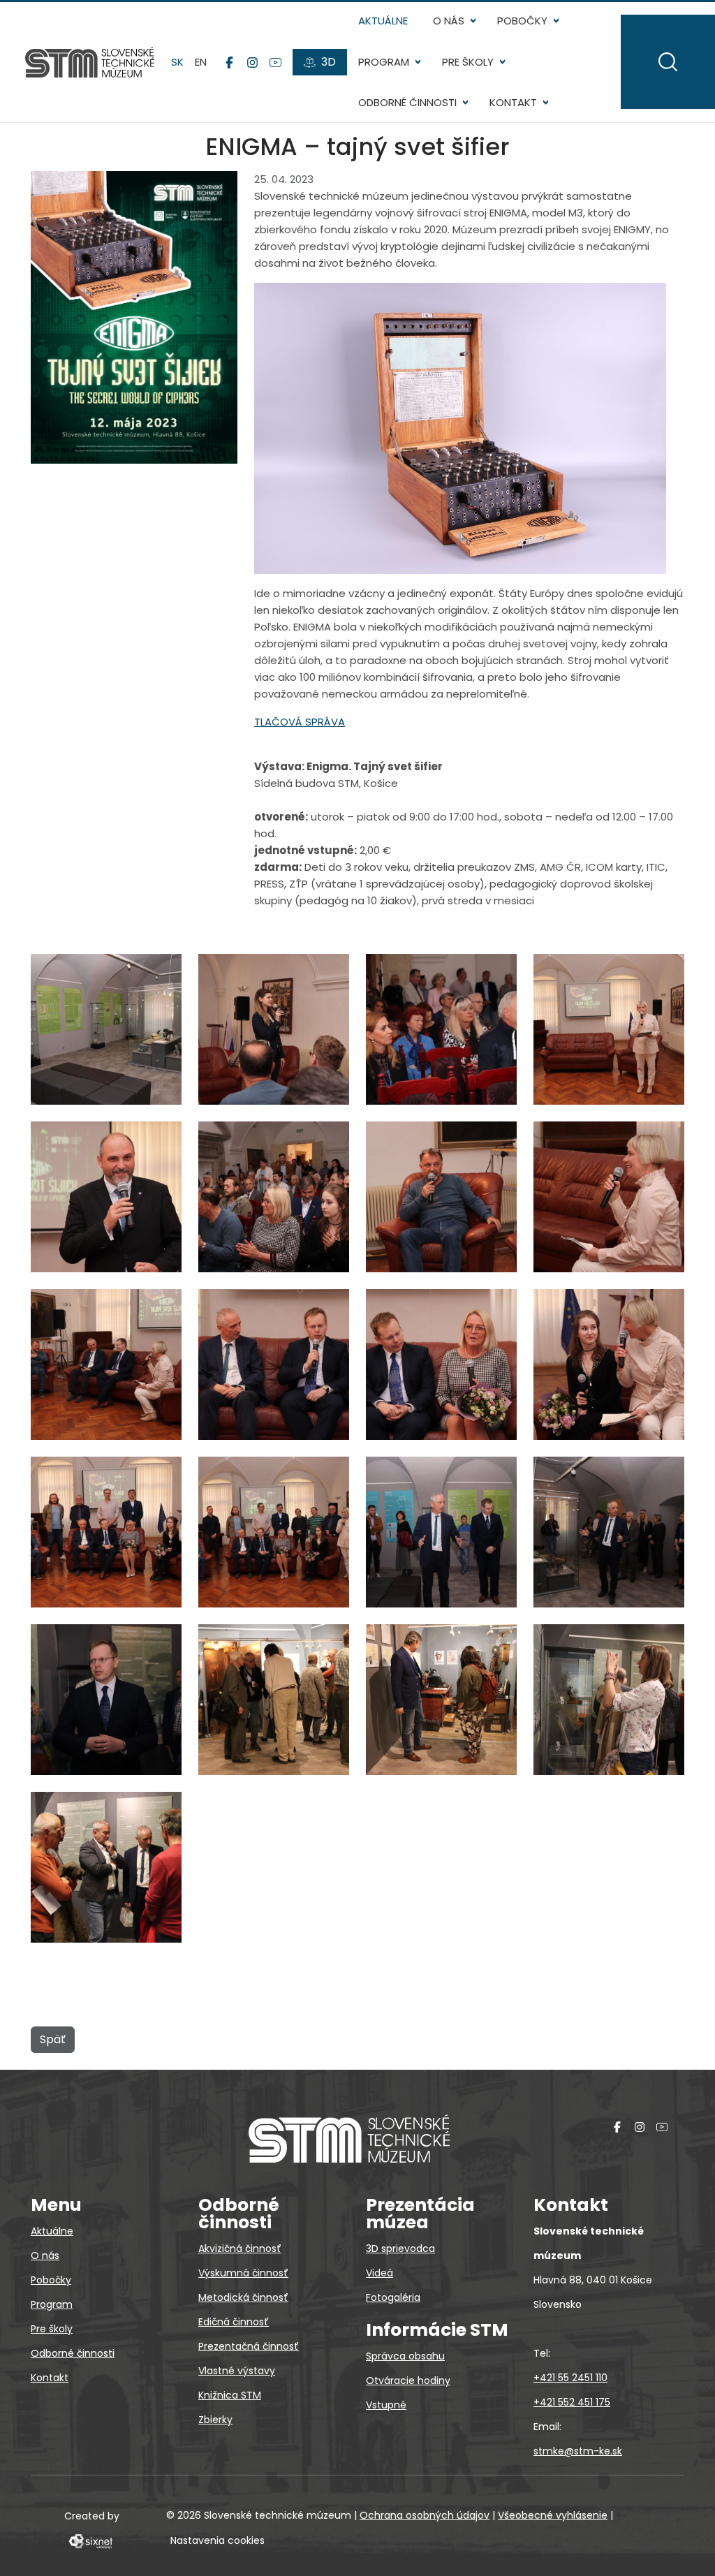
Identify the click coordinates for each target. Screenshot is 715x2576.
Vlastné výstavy (237, 2371)
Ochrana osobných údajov (425, 2515)
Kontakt (513, 102)
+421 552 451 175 (572, 2402)
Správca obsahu (405, 2356)
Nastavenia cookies (218, 2540)
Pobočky (522, 21)
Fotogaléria (393, 2297)
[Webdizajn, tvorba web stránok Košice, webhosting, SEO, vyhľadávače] (90, 2540)
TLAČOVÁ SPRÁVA (300, 722)
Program (384, 62)
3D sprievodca (400, 2249)
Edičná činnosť (234, 2322)
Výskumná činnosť (243, 2273)
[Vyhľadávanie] (668, 62)
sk (177, 62)
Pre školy (468, 62)
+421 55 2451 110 (570, 2378)
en (201, 62)
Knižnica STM (230, 2395)
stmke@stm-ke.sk (578, 2451)
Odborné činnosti (407, 102)
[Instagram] (252, 62)
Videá (379, 2273)
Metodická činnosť (243, 2297)
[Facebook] (229, 62)
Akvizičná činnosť (240, 2249)
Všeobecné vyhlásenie (553, 2515)
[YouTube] (275, 62)
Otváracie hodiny (408, 2380)
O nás (449, 21)
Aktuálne (383, 21)
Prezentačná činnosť (249, 2346)
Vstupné (386, 2405)
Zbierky (215, 2420)
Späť (53, 2039)
